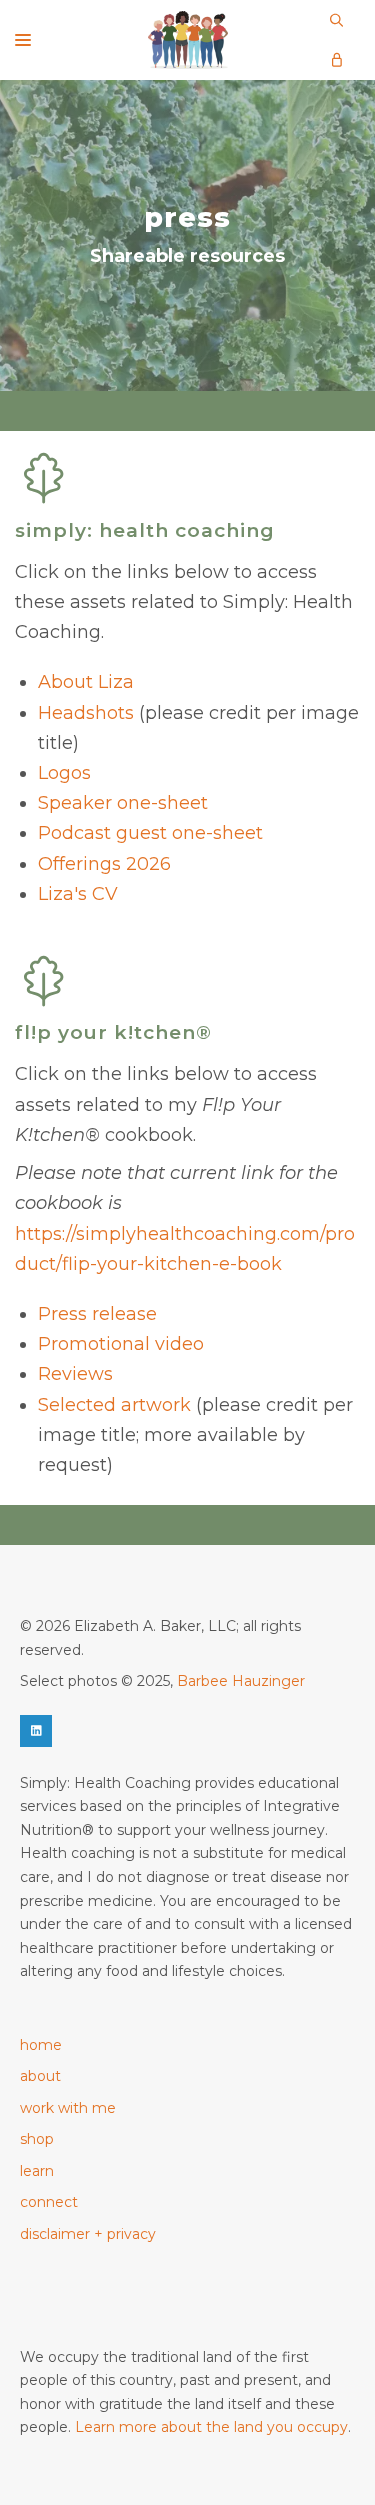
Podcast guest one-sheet (150, 833)
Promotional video (121, 1344)
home (41, 2045)
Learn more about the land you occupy (211, 2427)
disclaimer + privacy (88, 2234)
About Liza (86, 682)
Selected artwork (114, 1405)
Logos (64, 773)
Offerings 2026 (104, 864)
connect (49, 2202)
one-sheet (160, 803)
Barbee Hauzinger (241, 1681)
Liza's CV (78, 894)
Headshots (86, 713)
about (40, 2076)
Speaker (75, 803)
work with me (68, 2108)
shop (37, 2139)
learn (37, 2171)
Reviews (75, 1374)
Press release (97, 1314)
